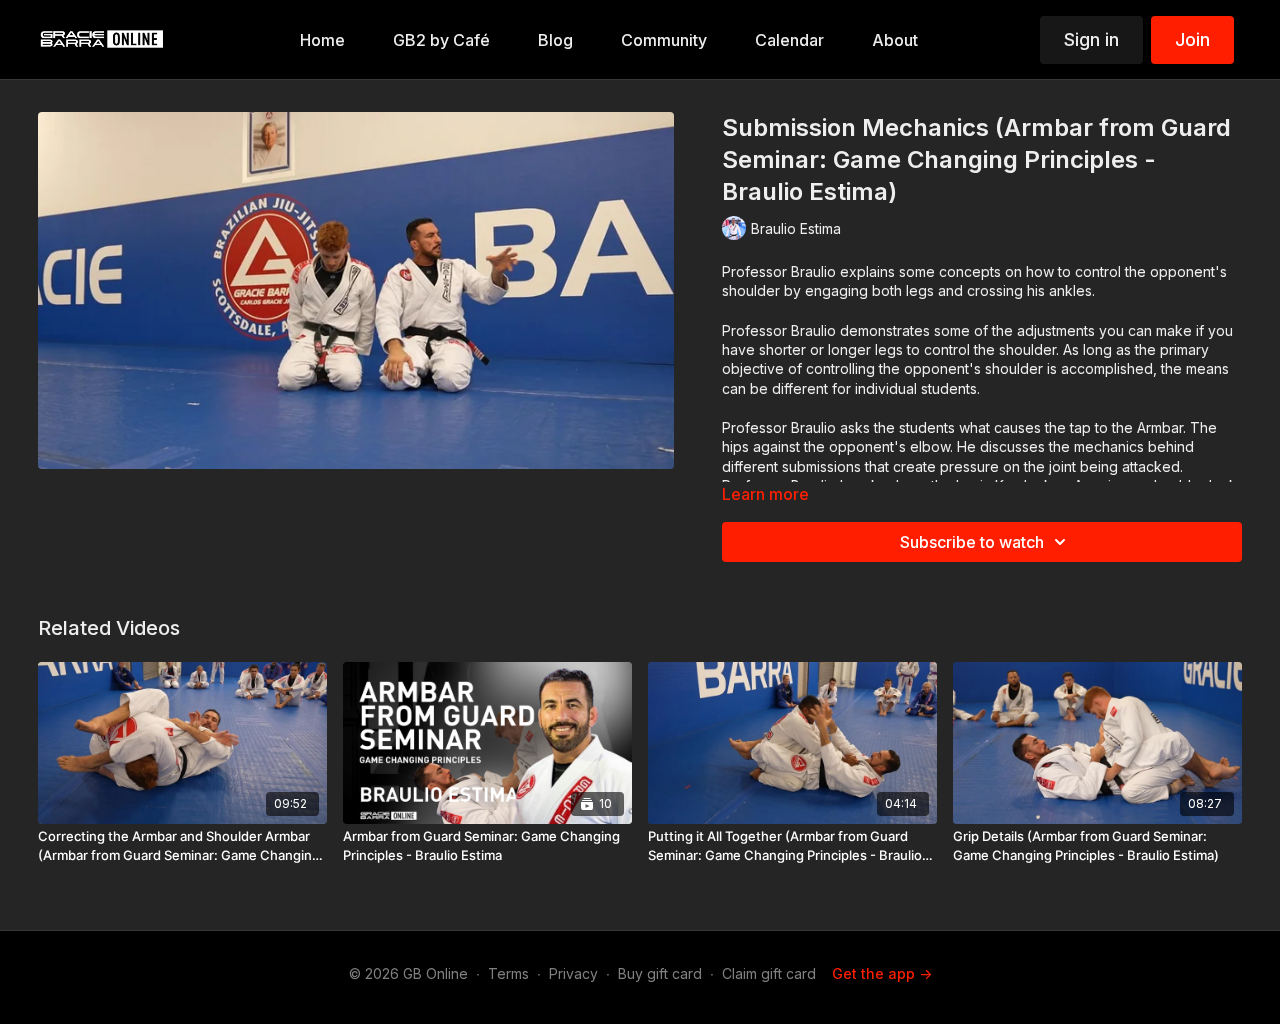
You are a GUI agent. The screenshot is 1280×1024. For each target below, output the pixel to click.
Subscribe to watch (972, 542)
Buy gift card (660, 973)
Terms (508, 973)
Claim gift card (769, 973)
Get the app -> (882, 973)
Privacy (573, 973)
